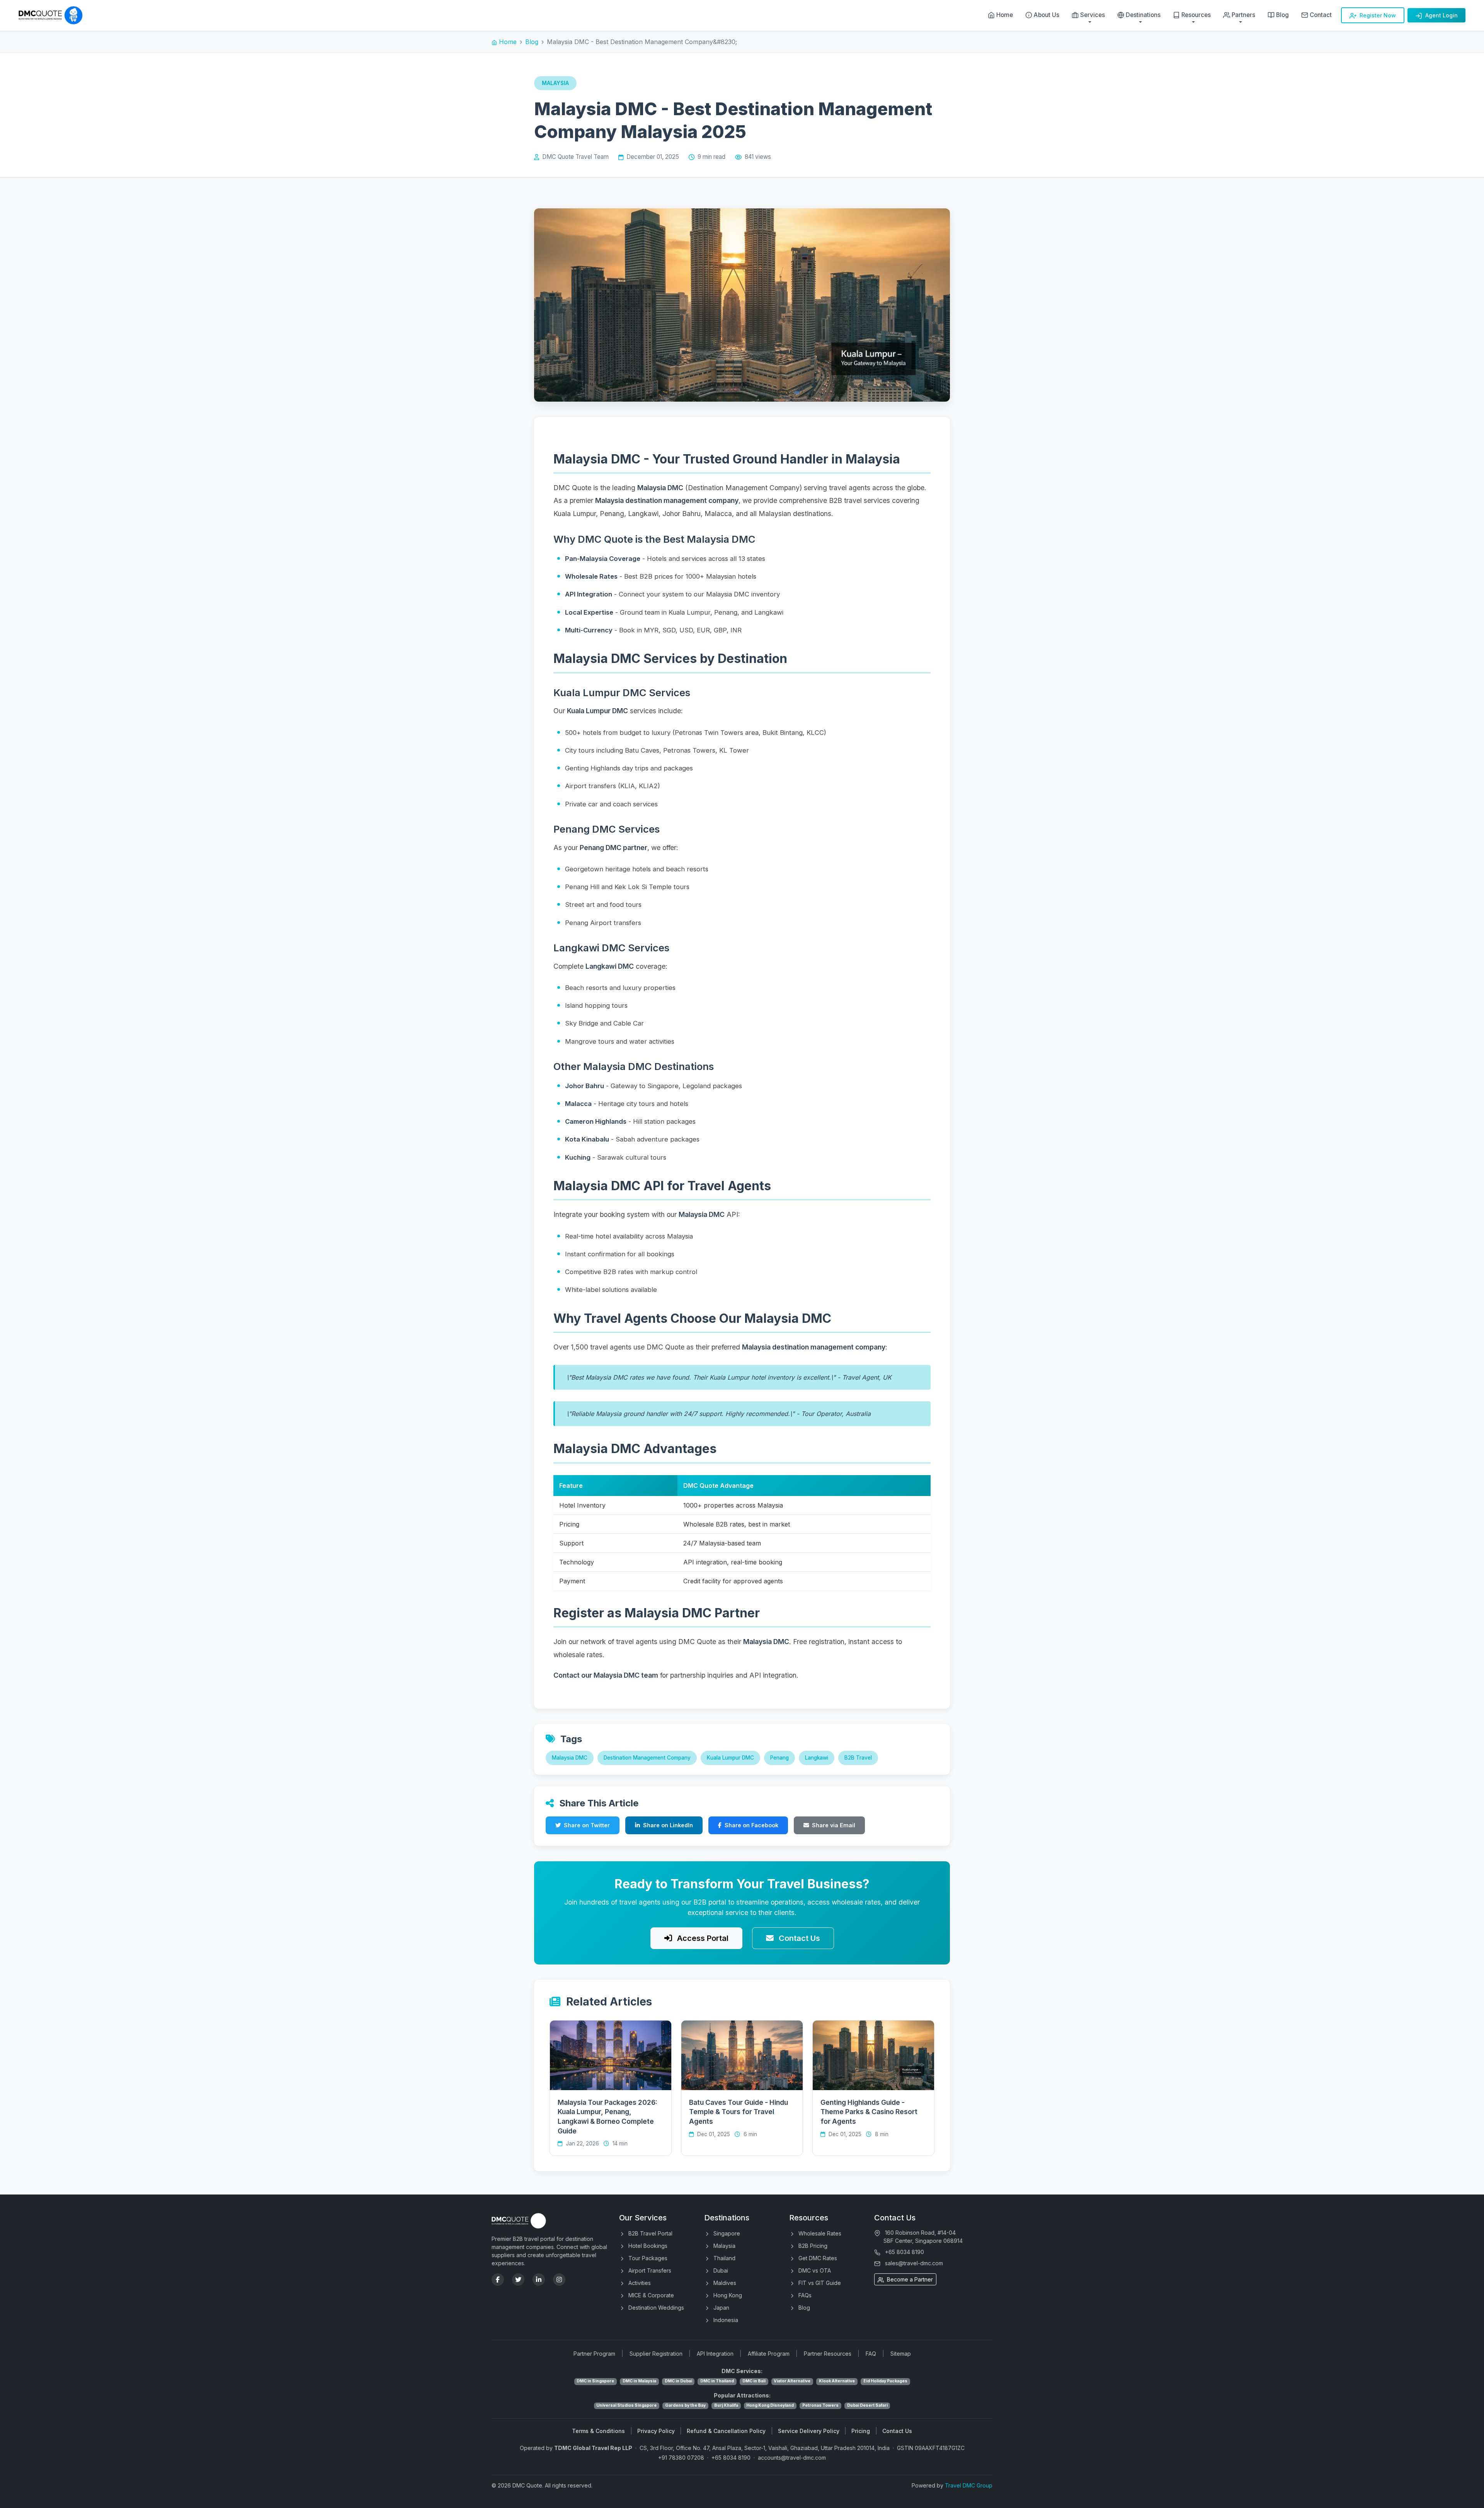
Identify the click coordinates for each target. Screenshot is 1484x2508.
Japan (721, 2308)
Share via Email (834, 1825)
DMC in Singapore (595, 2381)
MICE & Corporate (650, 2295)
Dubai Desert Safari (867, 2405)
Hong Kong (727, 2295)
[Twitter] (518, 2280)
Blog (1282, 15)
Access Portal (702, 1938)
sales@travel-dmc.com (914, 2263)
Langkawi (817, 1758)
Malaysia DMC (570, 1758)
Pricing (861, 2431)
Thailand (724, 2258)
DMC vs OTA (814, 2270)
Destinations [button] (1143, 15)
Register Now (1377, 15)
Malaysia (724, 2246)
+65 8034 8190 (905, 2252)
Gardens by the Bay (685, 2405)
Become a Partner (909, 2279)
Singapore (726, 2233)
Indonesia (725, 2320)
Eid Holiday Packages (885, 2381)
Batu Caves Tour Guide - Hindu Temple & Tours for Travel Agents (739, 2112)
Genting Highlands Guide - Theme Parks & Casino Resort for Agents (869, 2112)
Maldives (724, 2283)
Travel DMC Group (969, 2485)
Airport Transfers (649, 2270)
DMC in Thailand (717, 2381)
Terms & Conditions (598, 2431)
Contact (1321, 15)
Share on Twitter (587, 1825)
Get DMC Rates (817, 2258)
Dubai (720, 2270)
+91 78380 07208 (681, 2458)
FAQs (804, 2295)
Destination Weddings (655, 2308)
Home (1005, 15)
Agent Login (1441, 15)
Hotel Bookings (647, 2246)
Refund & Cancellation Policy (726, 2431)
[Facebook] (498, 2280)
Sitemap (901, 2354)
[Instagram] (559, 2280)
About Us (1047, 15)
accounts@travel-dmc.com (792, 2458)
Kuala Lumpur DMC (730, 1758)
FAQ (871, 2354)
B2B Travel (858, 1758)
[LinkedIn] (539, 2280)
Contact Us (798, 1938)
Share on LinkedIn (668, 1825)
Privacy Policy (656, 2431)
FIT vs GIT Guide (819, 2283)
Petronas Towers (820, 2405)
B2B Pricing (812, 2246)
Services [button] (1093, 15)
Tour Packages (647, 2258)
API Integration (715, 2354)
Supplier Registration (656, 2354)
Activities (639, 2283)
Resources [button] (1196, 15)
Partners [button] (1243, 15)
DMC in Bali (754, 2381)
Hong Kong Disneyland (770, 2405)
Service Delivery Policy (809, 2431)
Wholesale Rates (819, 2233)
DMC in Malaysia (639, 2381)
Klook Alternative (837, 2381)
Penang (779, 1758)
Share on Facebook (751, 1825)
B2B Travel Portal (650, 2233)
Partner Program (594, 2354)
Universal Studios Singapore (626, 2405)
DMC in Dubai (678, 2381)
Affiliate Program (769, 2354)
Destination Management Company (647, 1758)
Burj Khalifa (726, 2405)
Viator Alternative (792, 2381)
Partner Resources (828, 2354)
